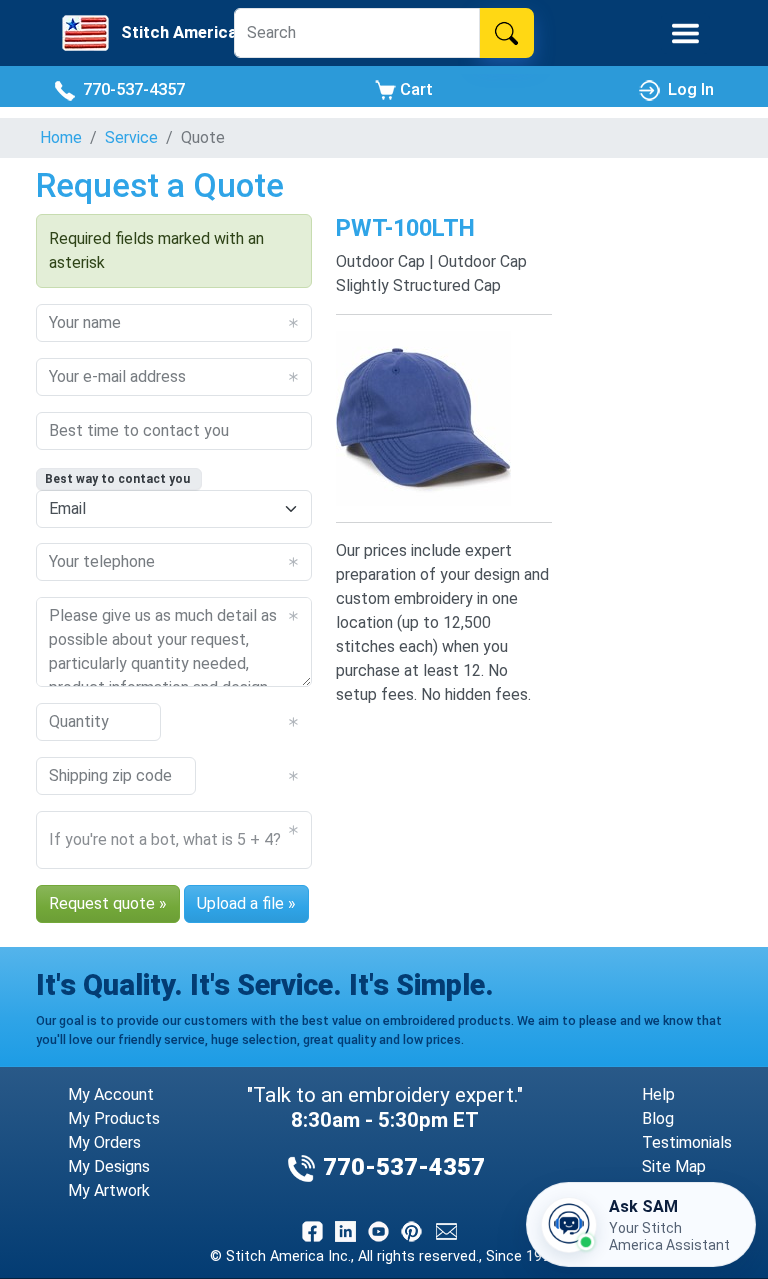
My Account (111, 1094)
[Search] (506, 33)
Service (131, 137)
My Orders (104, 1142)
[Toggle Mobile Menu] (685, 33)
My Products (114, 1118)
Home (61, 137)
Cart (414, 89)
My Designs (109, 1166)
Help (658, 1094)
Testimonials (687, 1142)
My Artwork (109, 1190)
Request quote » (108, 903)
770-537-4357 (130, 89)
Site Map (674, 1166)
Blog (658, 1118)
